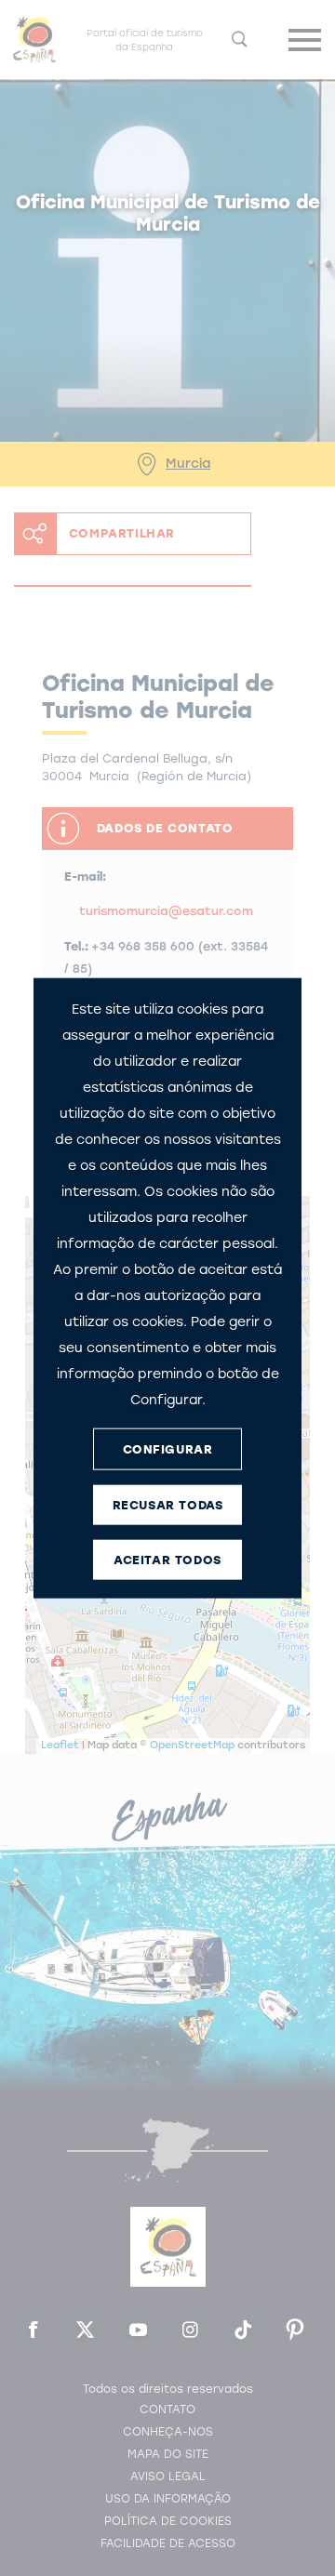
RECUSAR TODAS (168, 1504)
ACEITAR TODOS (167, 1559)
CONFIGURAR (168, 1448)
